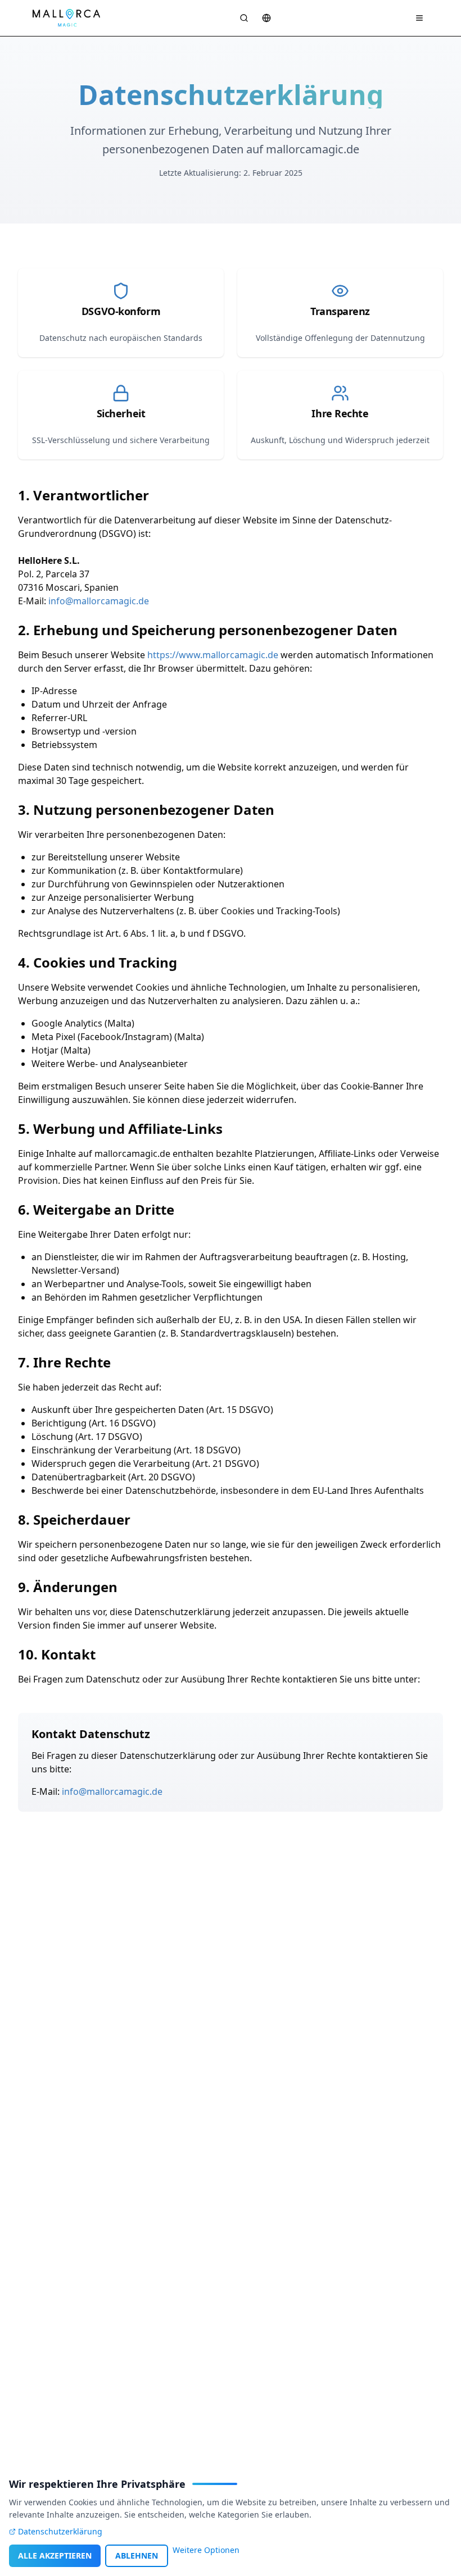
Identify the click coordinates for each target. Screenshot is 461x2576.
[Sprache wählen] (266, 18)
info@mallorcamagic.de (99, 601)
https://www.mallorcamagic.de (213, 655)
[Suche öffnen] (244, 18)
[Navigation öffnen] (419, 18)
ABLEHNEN (137, 2556)
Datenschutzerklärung (60, 2531)
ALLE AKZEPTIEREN (55, 2556)
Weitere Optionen (206, 2550)
